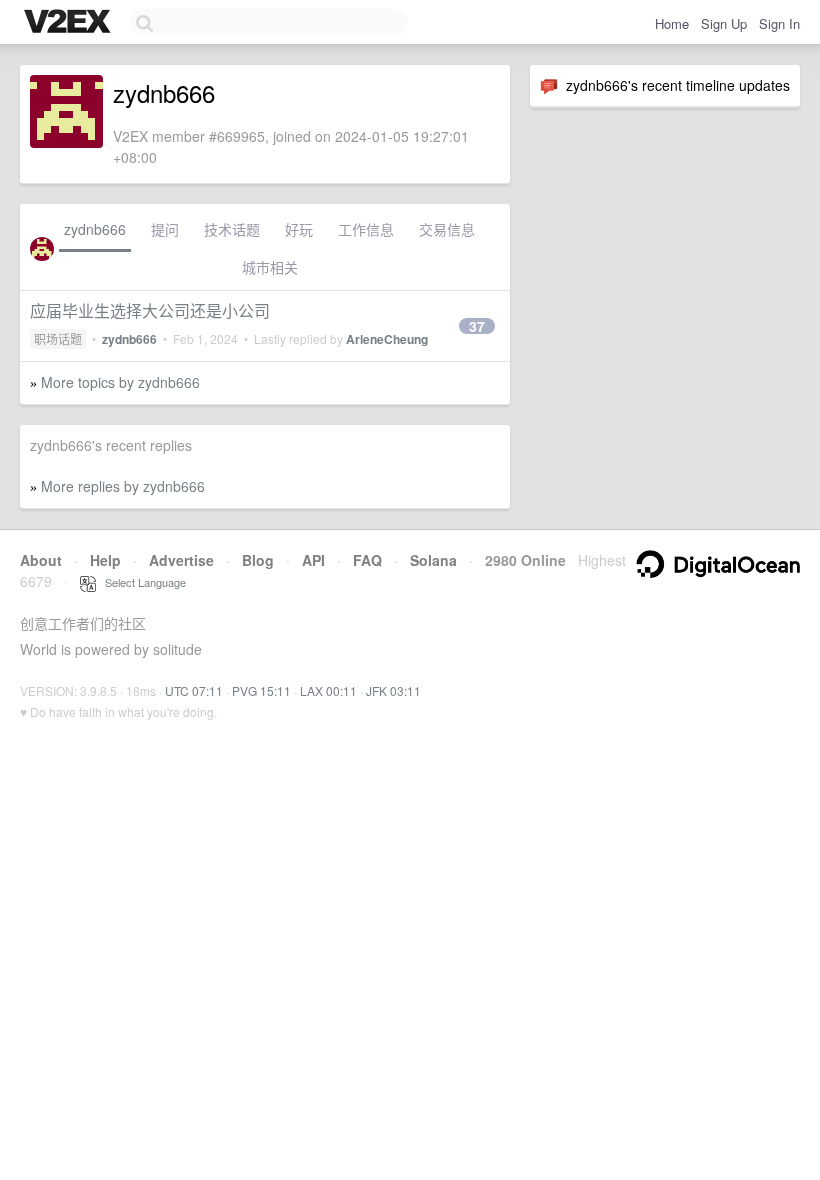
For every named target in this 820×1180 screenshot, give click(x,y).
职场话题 (58, 338)
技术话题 (232, 229)
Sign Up (724, 23)
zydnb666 (95, 229)
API (313, 560)
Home (672, 23)
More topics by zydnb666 (120, 382)
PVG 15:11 (261, 690)
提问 (165, 229)
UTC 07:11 (194, 690)
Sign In (779, 23)
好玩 (299, 229)
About (41, 560)
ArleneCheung (387, 339)
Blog (258, 560)
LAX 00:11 (328, 690)
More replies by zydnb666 (123, 486)
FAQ (367, 560)
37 (477, 326)
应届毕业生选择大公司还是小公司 (150, 310)
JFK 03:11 (393, 690)
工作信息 (366, 229)
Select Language (141, 582)
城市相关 (270, 267)
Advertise (181, 560)
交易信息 (447, 229)
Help (105, 560)
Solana (433, 560)
